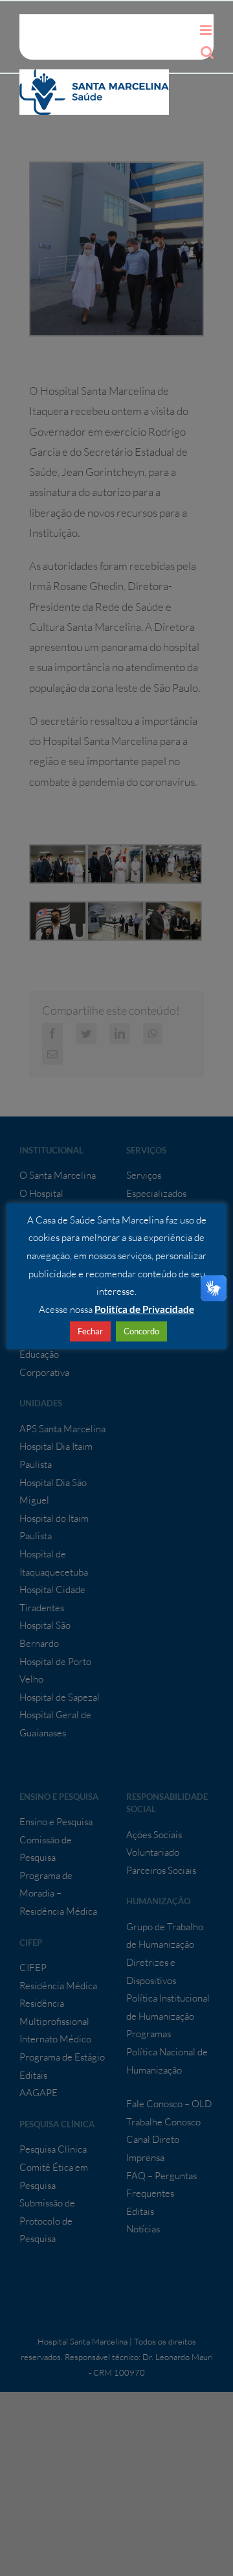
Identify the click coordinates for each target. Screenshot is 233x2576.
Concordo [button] (141, 1331)
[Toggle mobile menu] (207, 30)
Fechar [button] (90, 1331)
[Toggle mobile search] (207, 52)
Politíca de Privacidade (144, 1309)
